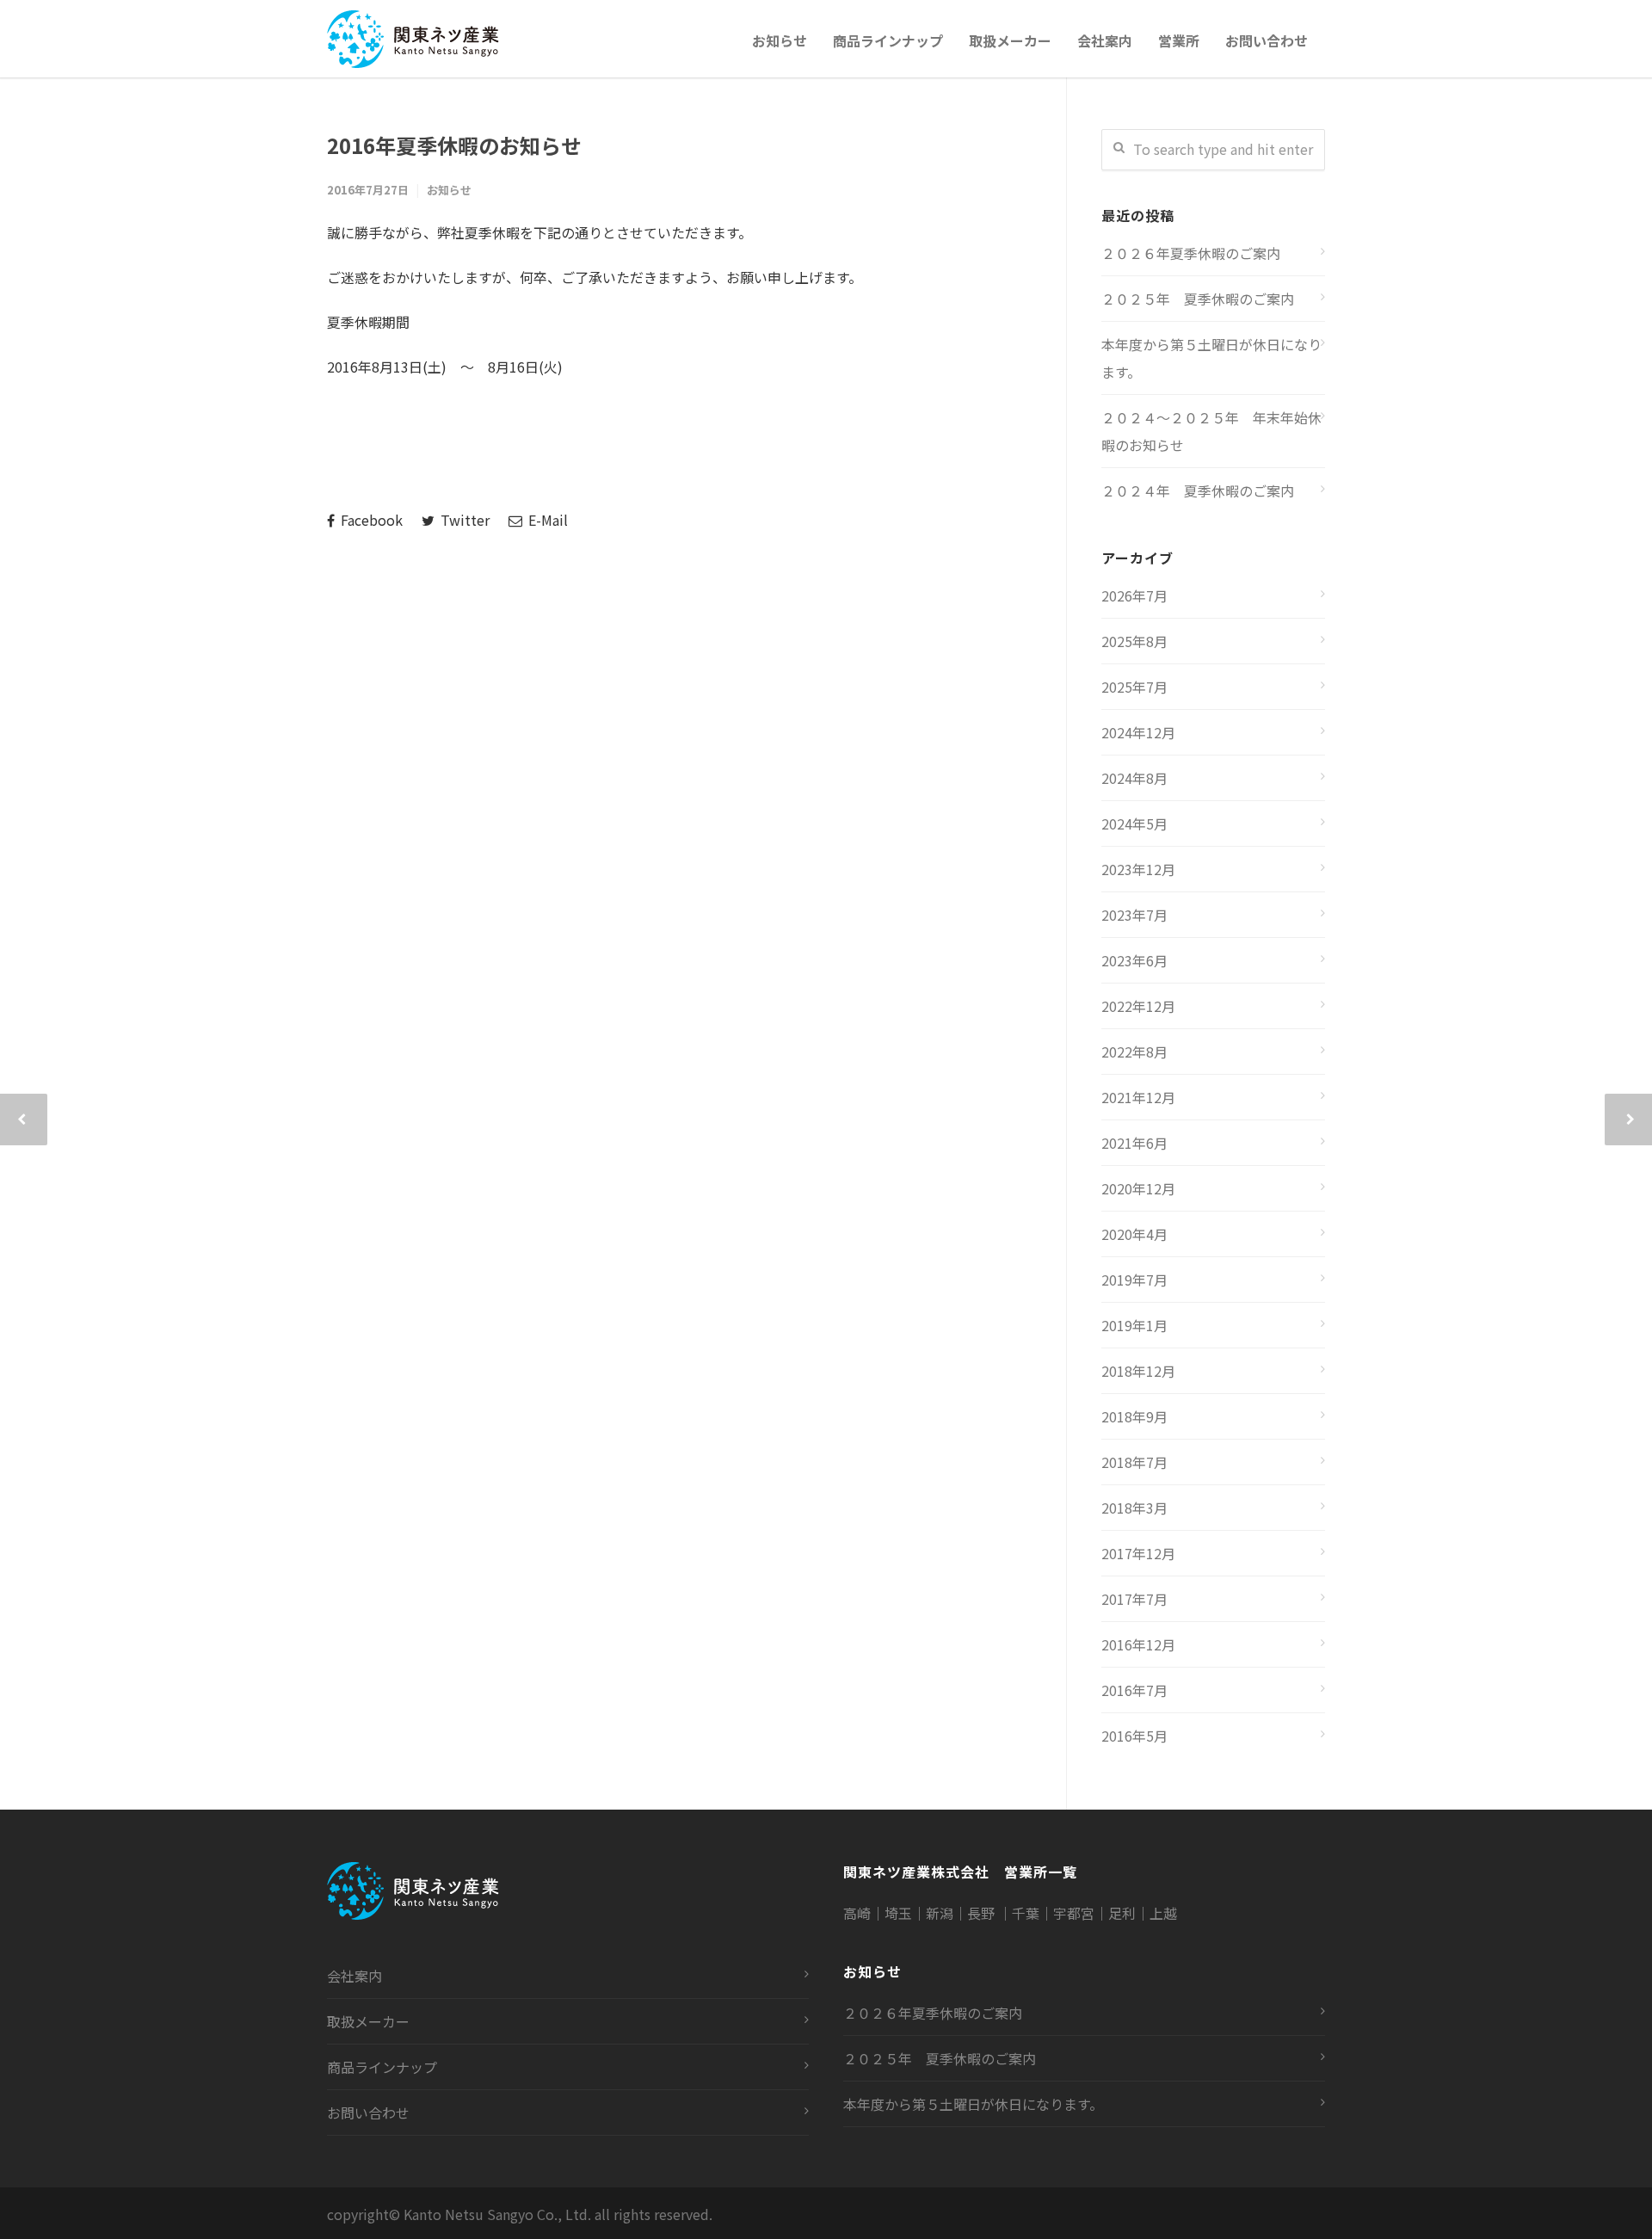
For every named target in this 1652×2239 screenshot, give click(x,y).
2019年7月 (1134, 1280)
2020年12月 (1138, 1188)
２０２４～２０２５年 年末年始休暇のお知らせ (1211, 431)
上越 (1163, 1913)
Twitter (463, 520)
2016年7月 (1134, 1690)
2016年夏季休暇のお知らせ (454, 145)
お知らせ (780, 40)
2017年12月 (1138, 1553)
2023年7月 (1134, 915)
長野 (983, 1913)
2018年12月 (1138, 1371)
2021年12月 (1138, 1097)
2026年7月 (1134, 595)
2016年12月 (1138, 1644)
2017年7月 (1134, 1599)
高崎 (857, 1913)
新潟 (940, 1913)
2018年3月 (1134, 1508)
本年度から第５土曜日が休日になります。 (1211, 358)
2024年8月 (1134, 778)
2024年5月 (1134, 823)
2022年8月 (1134, 1052)
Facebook (370, 520)
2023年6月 (1134, 960)
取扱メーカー (1010, 40)
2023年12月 (1138, 869)
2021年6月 (1134, 1143)
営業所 (1179, 40)
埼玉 (898, 1913)
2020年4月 (1134, 1234)
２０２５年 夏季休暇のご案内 (1198, 299)
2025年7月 (1134, 687)
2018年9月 (1134, 1416)
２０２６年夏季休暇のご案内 (1191, 253)
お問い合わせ (1267, 40)
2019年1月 (1134, 1325)
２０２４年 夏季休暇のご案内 (1198, 490)
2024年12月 (1138, 732)
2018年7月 (1134, 1462)
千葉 (1026, 1913)
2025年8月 (1134, 641)
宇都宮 (1074, 1913)
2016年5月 (1134, 1736)
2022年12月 (1138, 1006)
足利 (1122, 1913)
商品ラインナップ (888, 40)
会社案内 (1105, 40)
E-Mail (546, 520)
